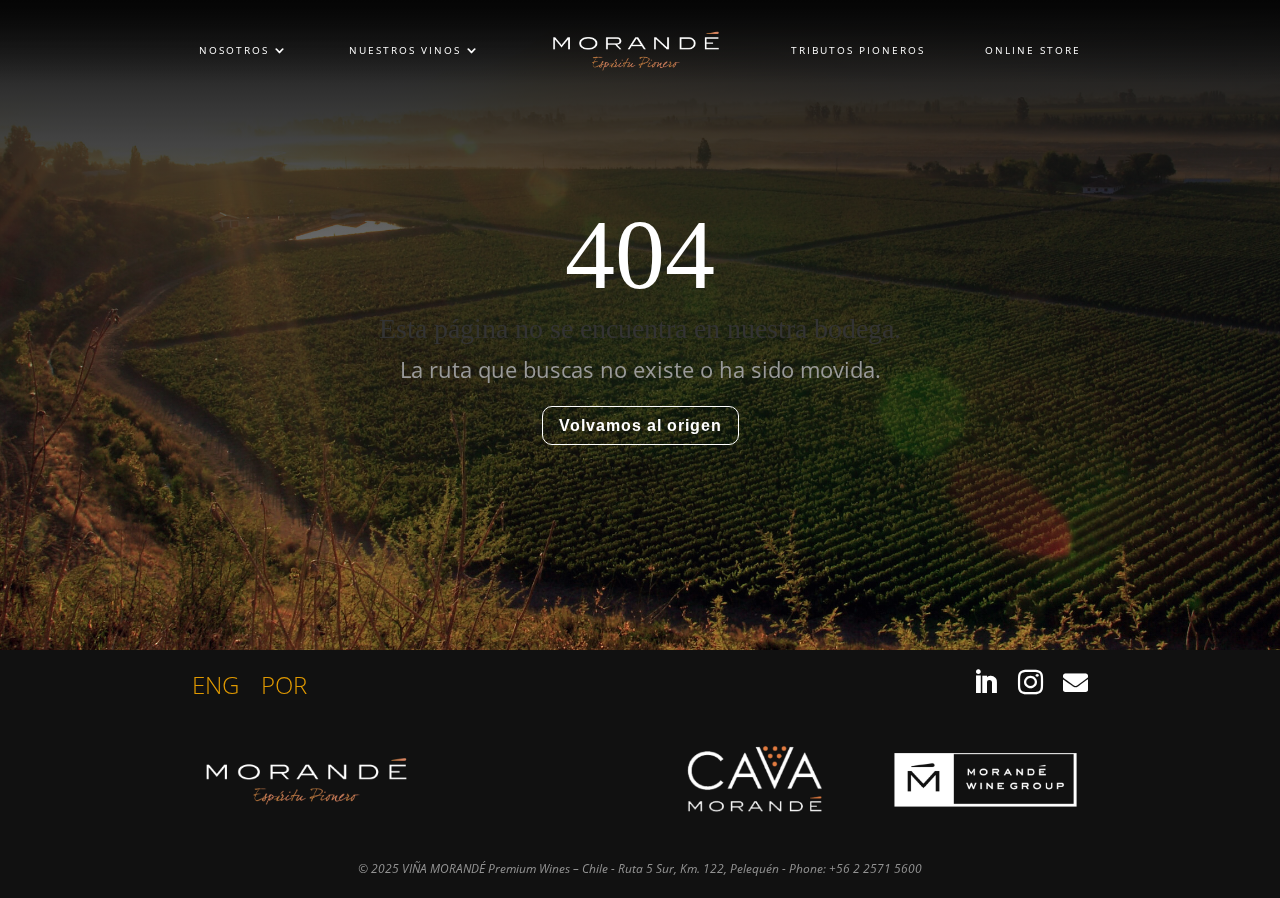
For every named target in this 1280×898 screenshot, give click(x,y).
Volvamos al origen (640, 425)
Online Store (1033, 50)
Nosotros (234, 50)
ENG (215, 689)
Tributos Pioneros (858, 50)
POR (284, 689)
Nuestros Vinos (405, 50)
